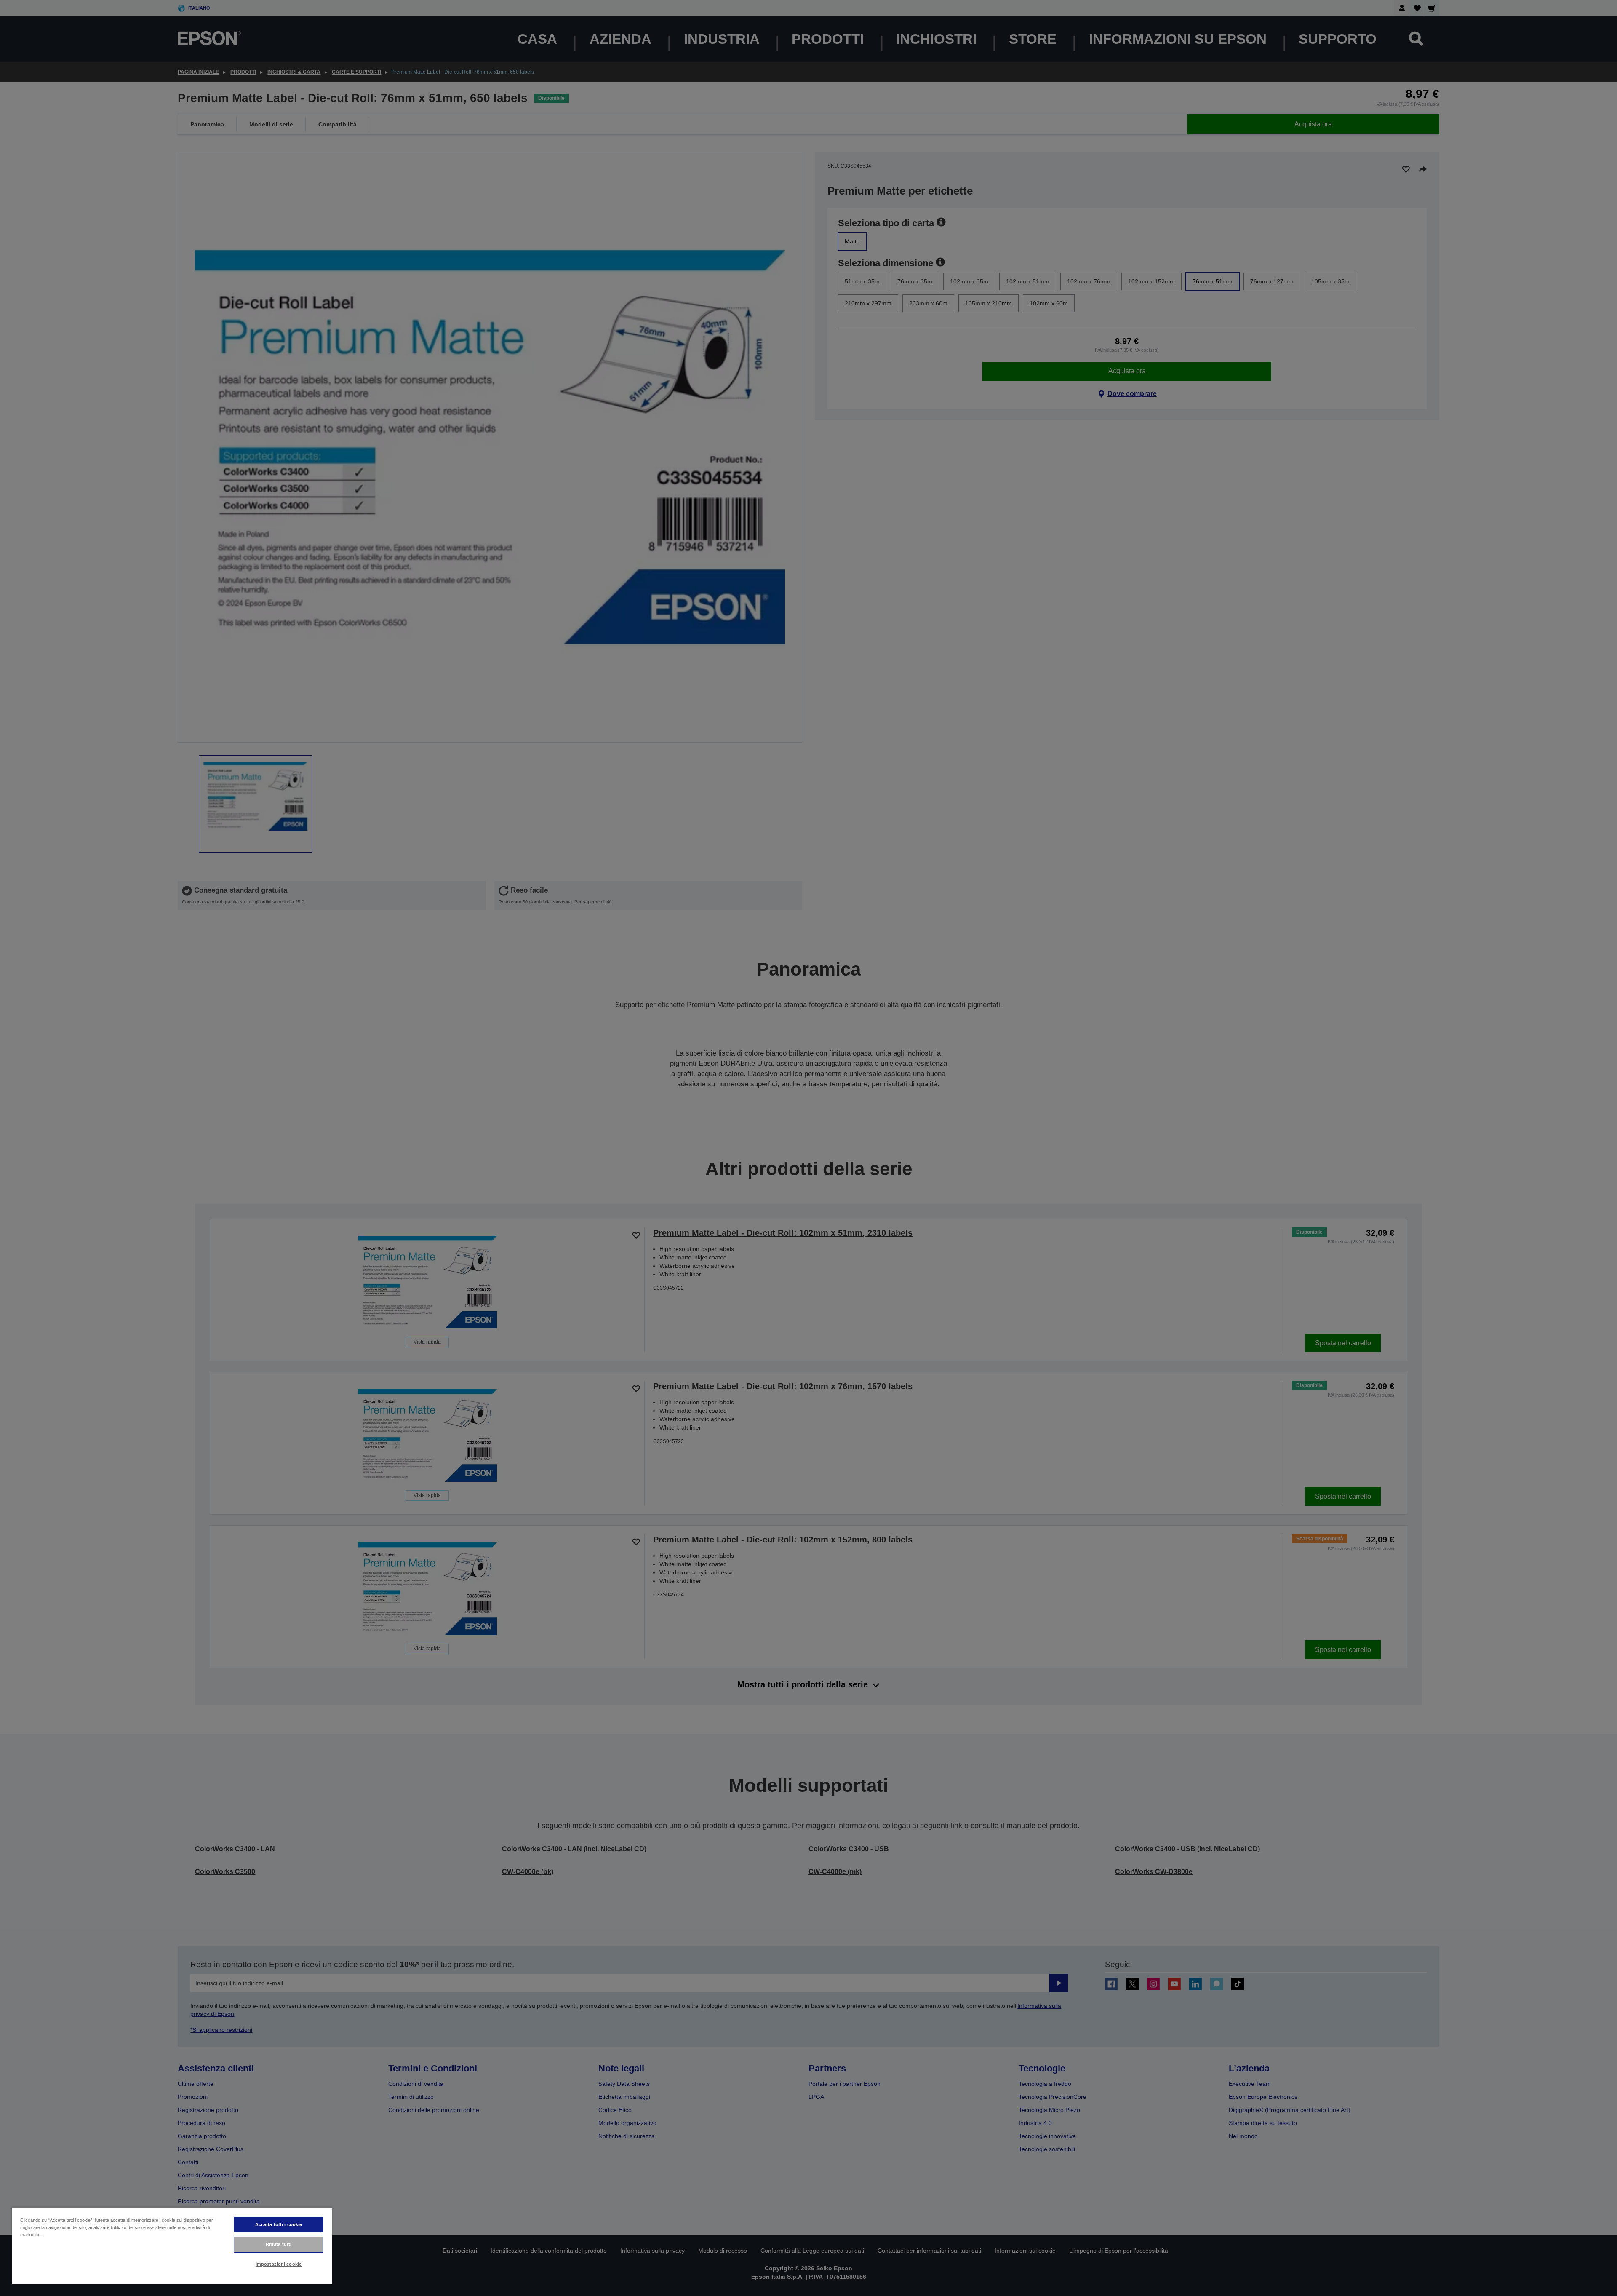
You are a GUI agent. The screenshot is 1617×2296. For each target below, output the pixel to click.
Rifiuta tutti (279, 2244)
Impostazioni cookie (279, 2264)
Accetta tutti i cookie (279, 2224)
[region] (172, 2246)
